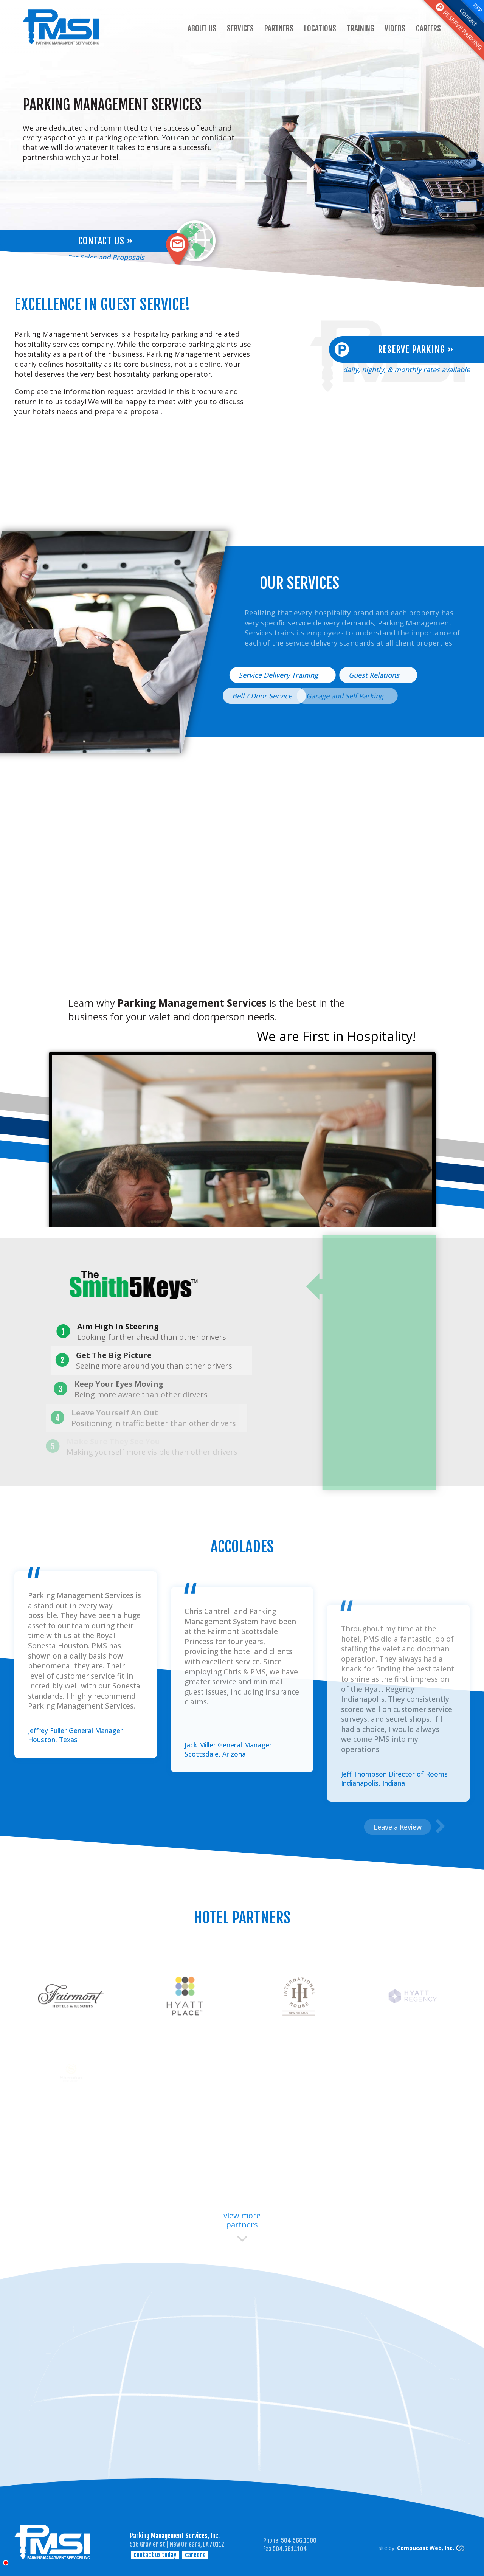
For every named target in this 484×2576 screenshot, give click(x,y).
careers (195, 2555)
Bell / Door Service (265, 696)
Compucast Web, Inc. (426, 2548)
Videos (395, 28)
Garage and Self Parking (351, 696)
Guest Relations (375, 675)
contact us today (155, 2555)
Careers (428, 28)
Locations (320, 28)
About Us (202, 28)
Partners (279, 28)
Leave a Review (398, 1827)
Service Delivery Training (279, 675)
